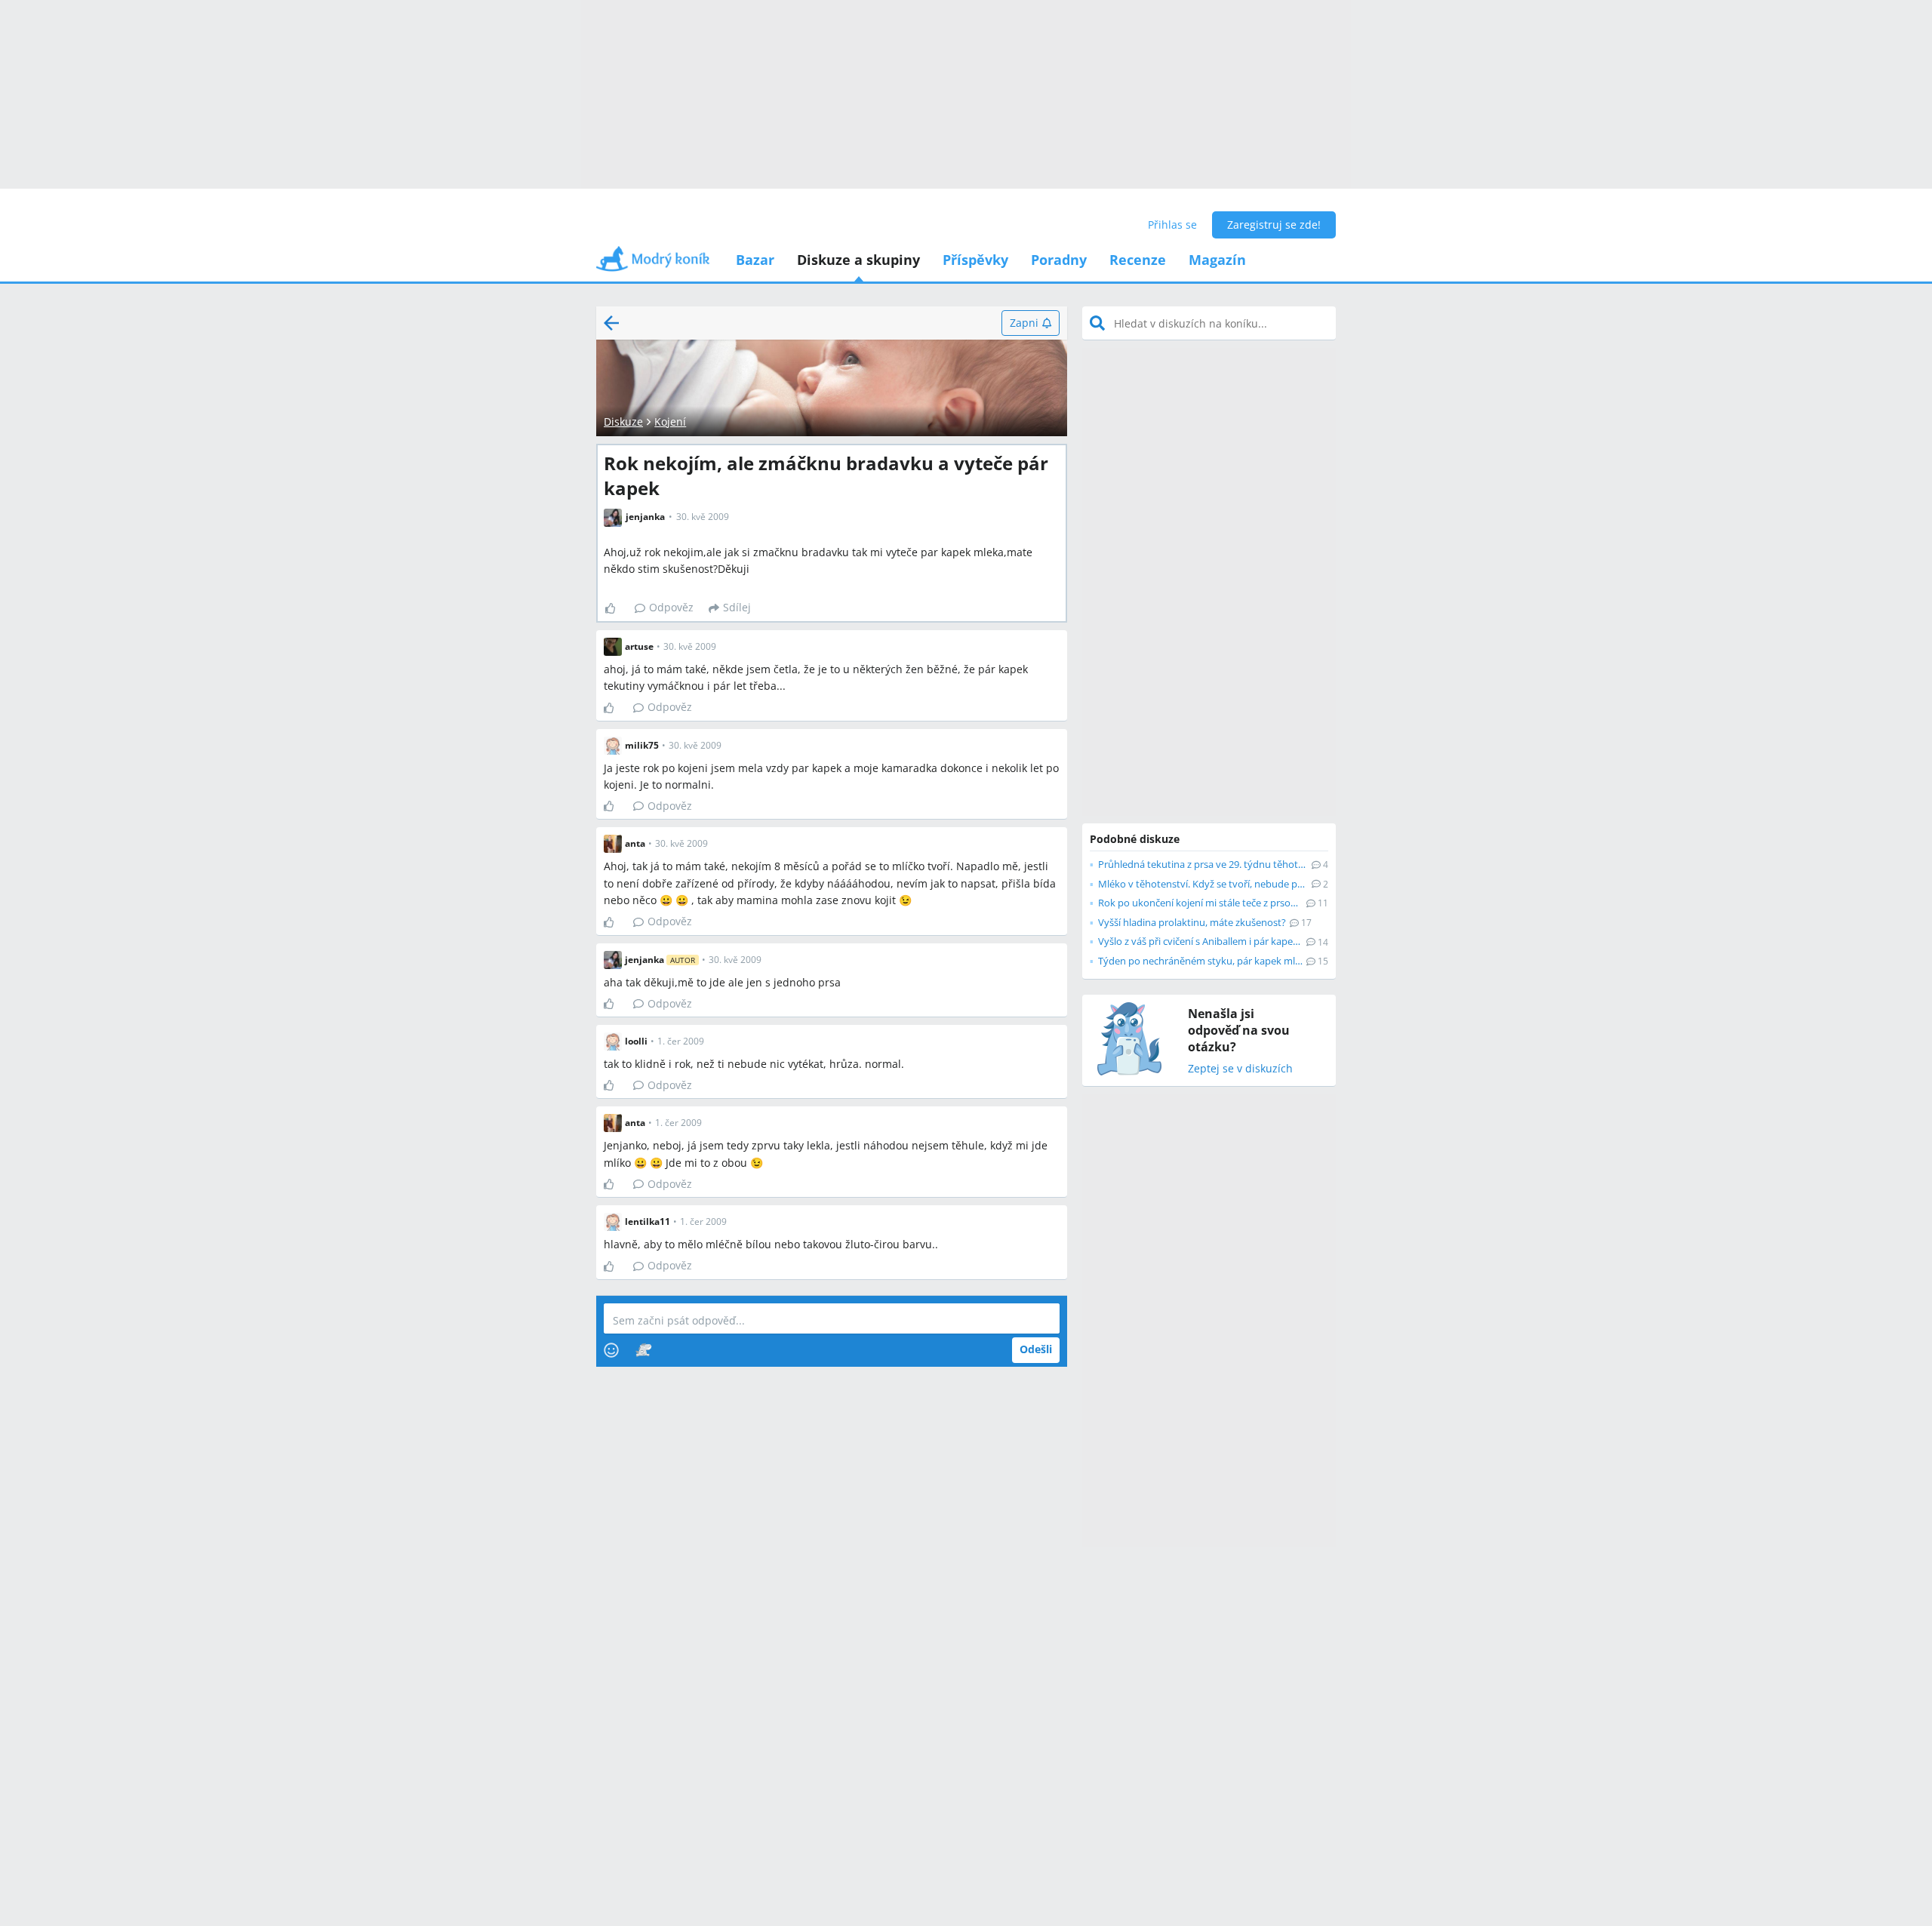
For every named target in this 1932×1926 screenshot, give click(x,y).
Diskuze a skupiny (858, 260)
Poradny (1059, 260)
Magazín (1217, 260)
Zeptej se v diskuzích (1240, 1069)
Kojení (670, 422)
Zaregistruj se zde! (1274, 225)
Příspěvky (975, 260)
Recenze (1138, 260)
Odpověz (671, 607)
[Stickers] (643, 1350)
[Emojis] (611, 1350)
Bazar (755, 260)
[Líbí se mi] (616, 608)
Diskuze (623, 422)
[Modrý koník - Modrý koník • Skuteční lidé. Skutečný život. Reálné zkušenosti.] (653, 264)
